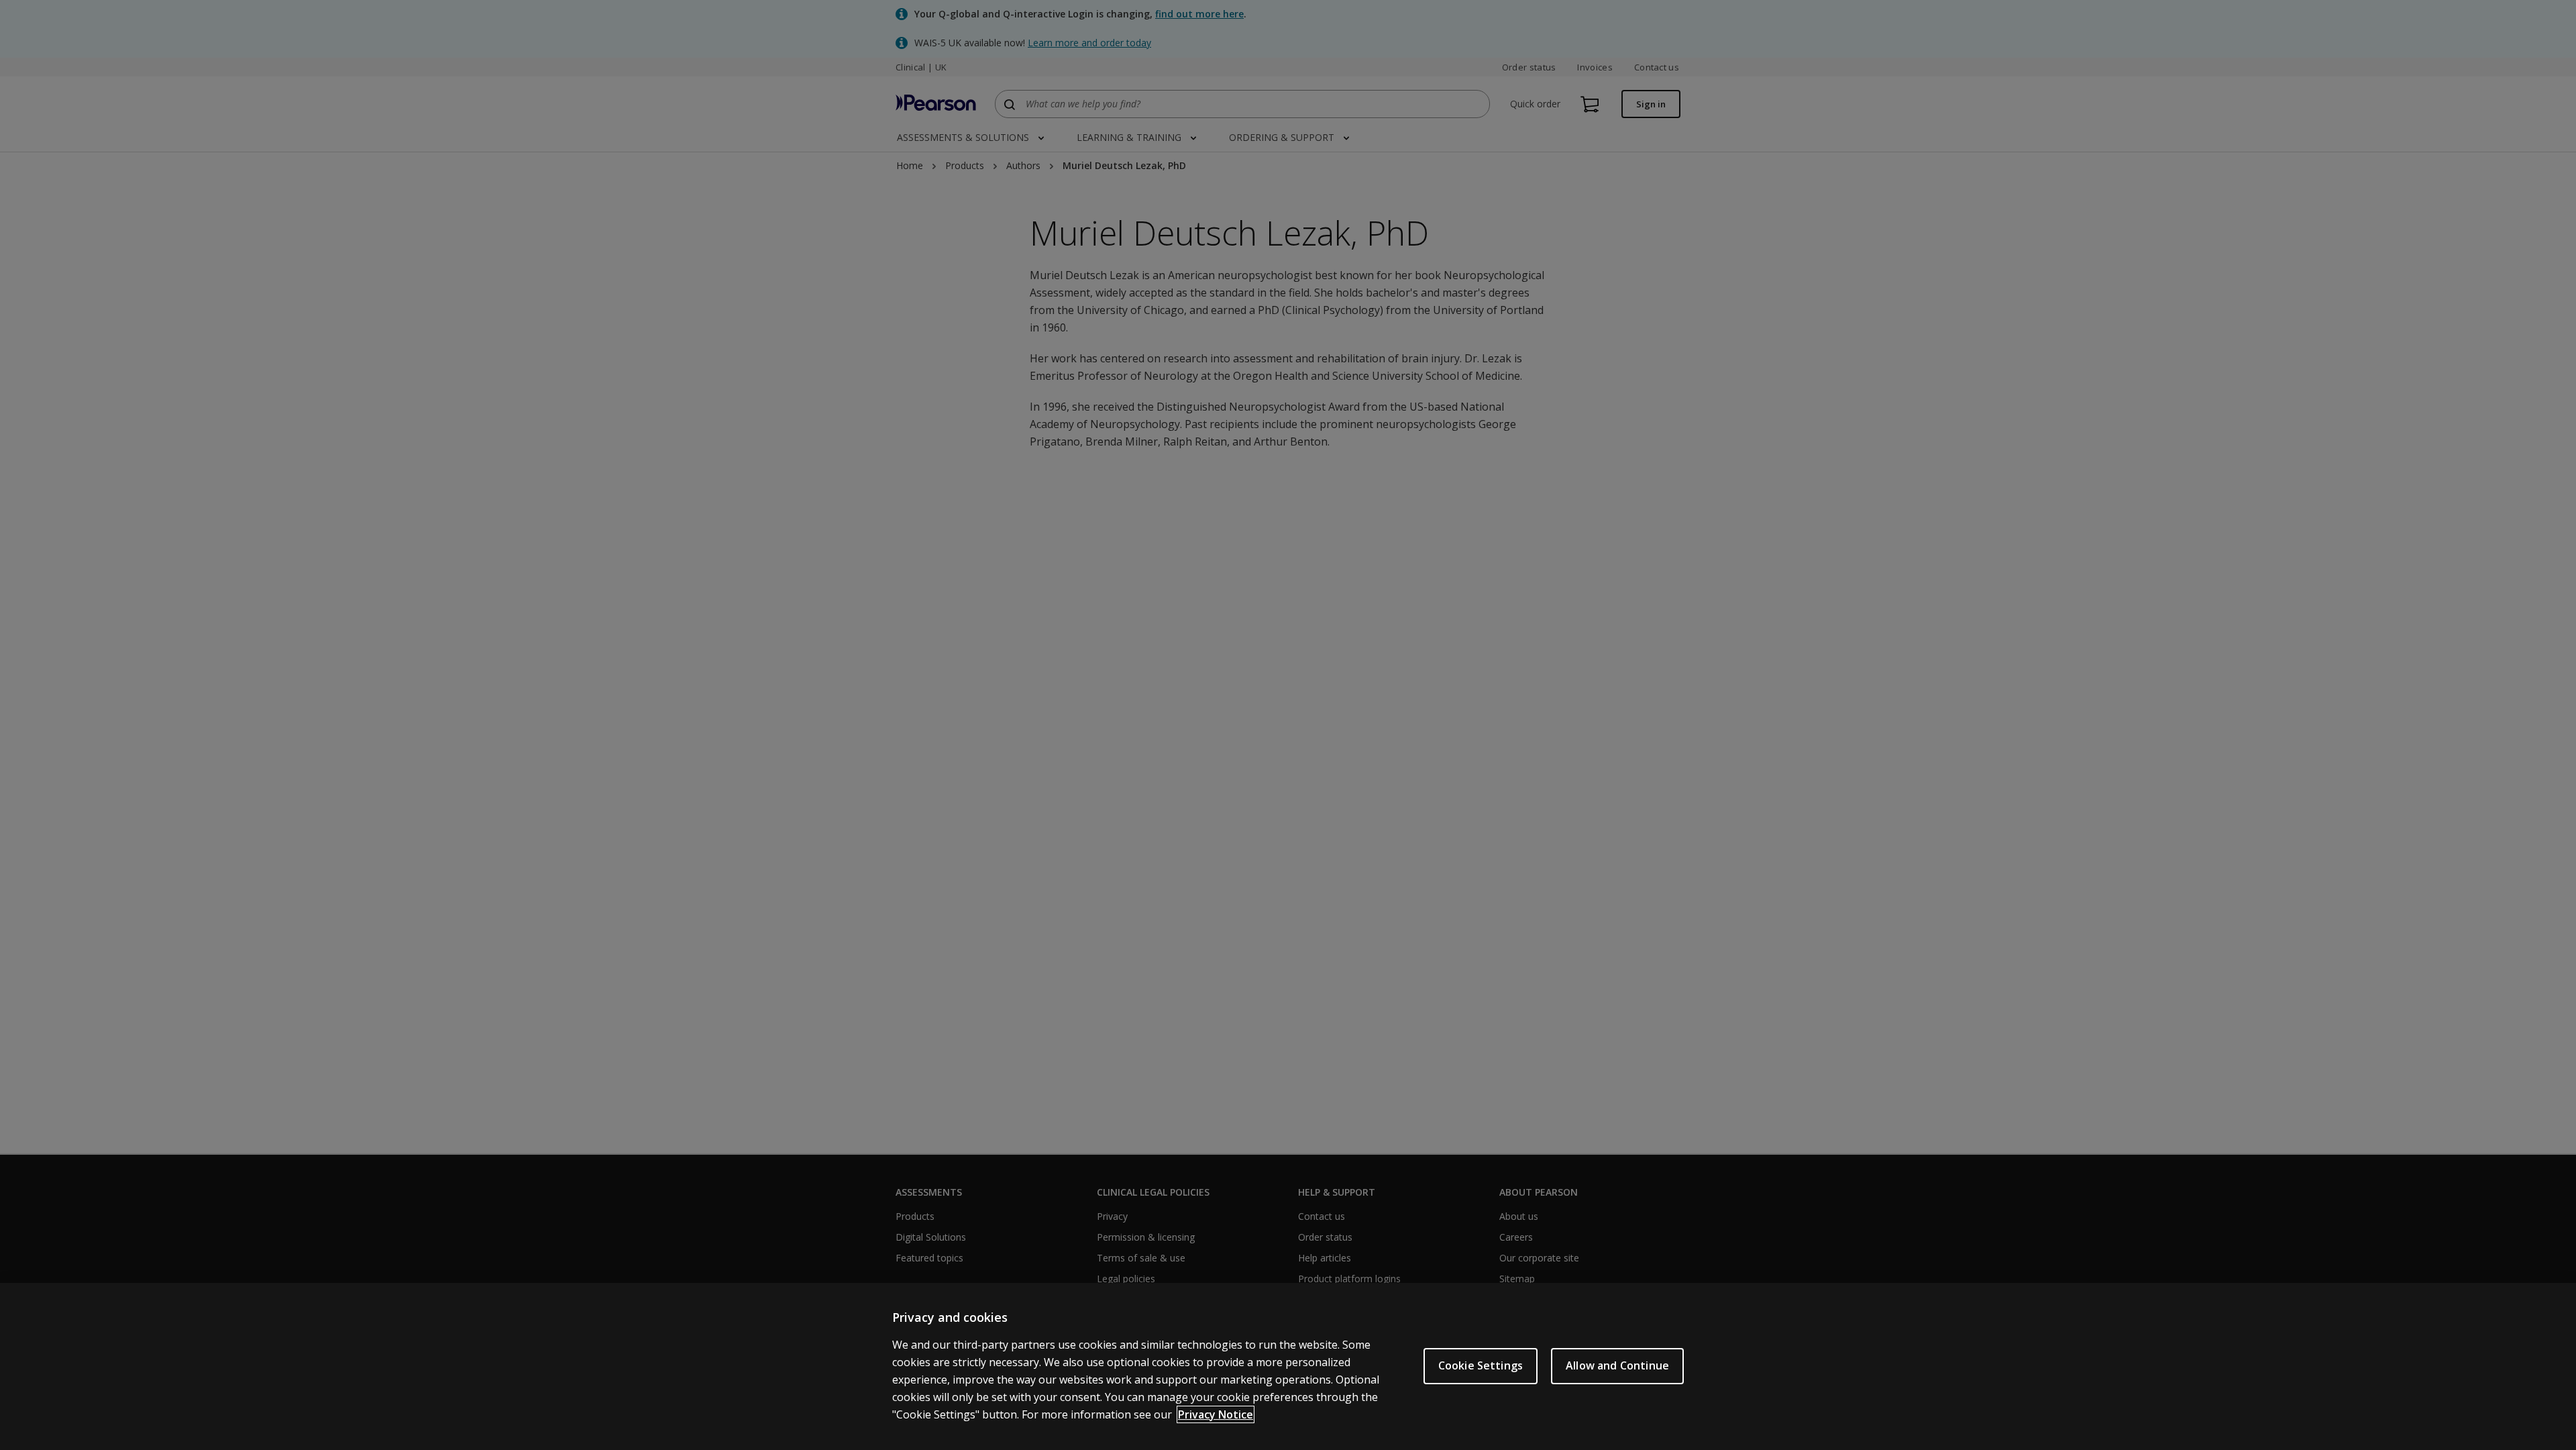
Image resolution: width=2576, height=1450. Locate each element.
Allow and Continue (1617, 1365)
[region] (1288, 1366)
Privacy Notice (1216, 1414)
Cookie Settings (1481, 1365)
